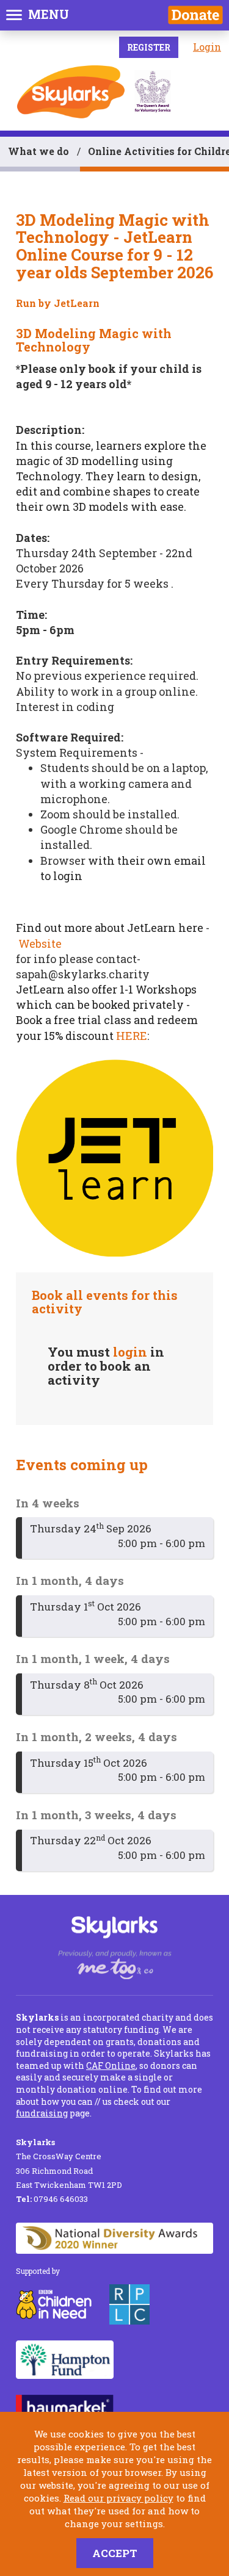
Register (149, 47)
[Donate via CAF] (195, 15)
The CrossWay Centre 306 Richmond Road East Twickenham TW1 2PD (69, 2163)
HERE (132, 1036)
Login (207, 47)
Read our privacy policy (118, 2498)
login (130, 1352)
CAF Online (111, 2065)
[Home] (71, 92)
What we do (38, 151)
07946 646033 (52, 2199)
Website (40, 943)
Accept (115, 2553)
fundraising (42, 2113)
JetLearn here (165, 928)
